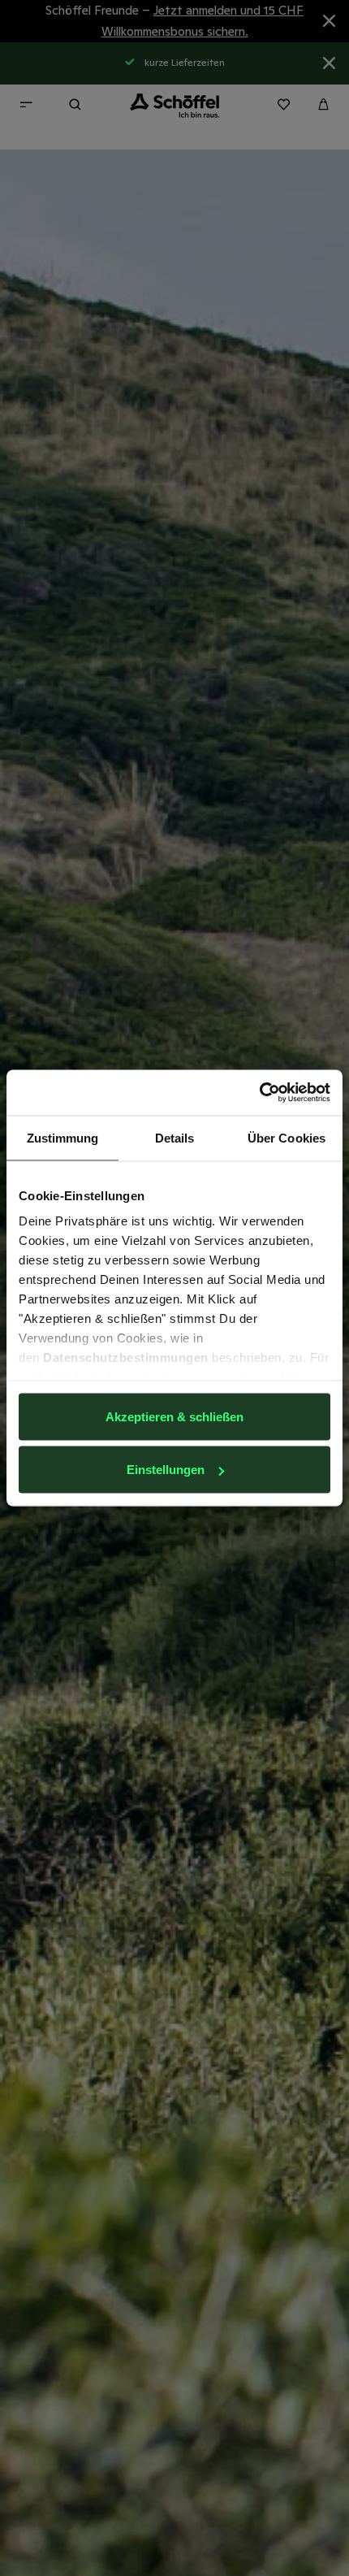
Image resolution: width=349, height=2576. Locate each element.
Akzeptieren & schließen (174, 1416)
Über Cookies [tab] (287, 1137)
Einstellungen (166, 1470)
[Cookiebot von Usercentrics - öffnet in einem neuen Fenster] (259, 1093)
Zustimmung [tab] (63, 1137)
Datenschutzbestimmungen (126, 1357)
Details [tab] (175, 1137)
